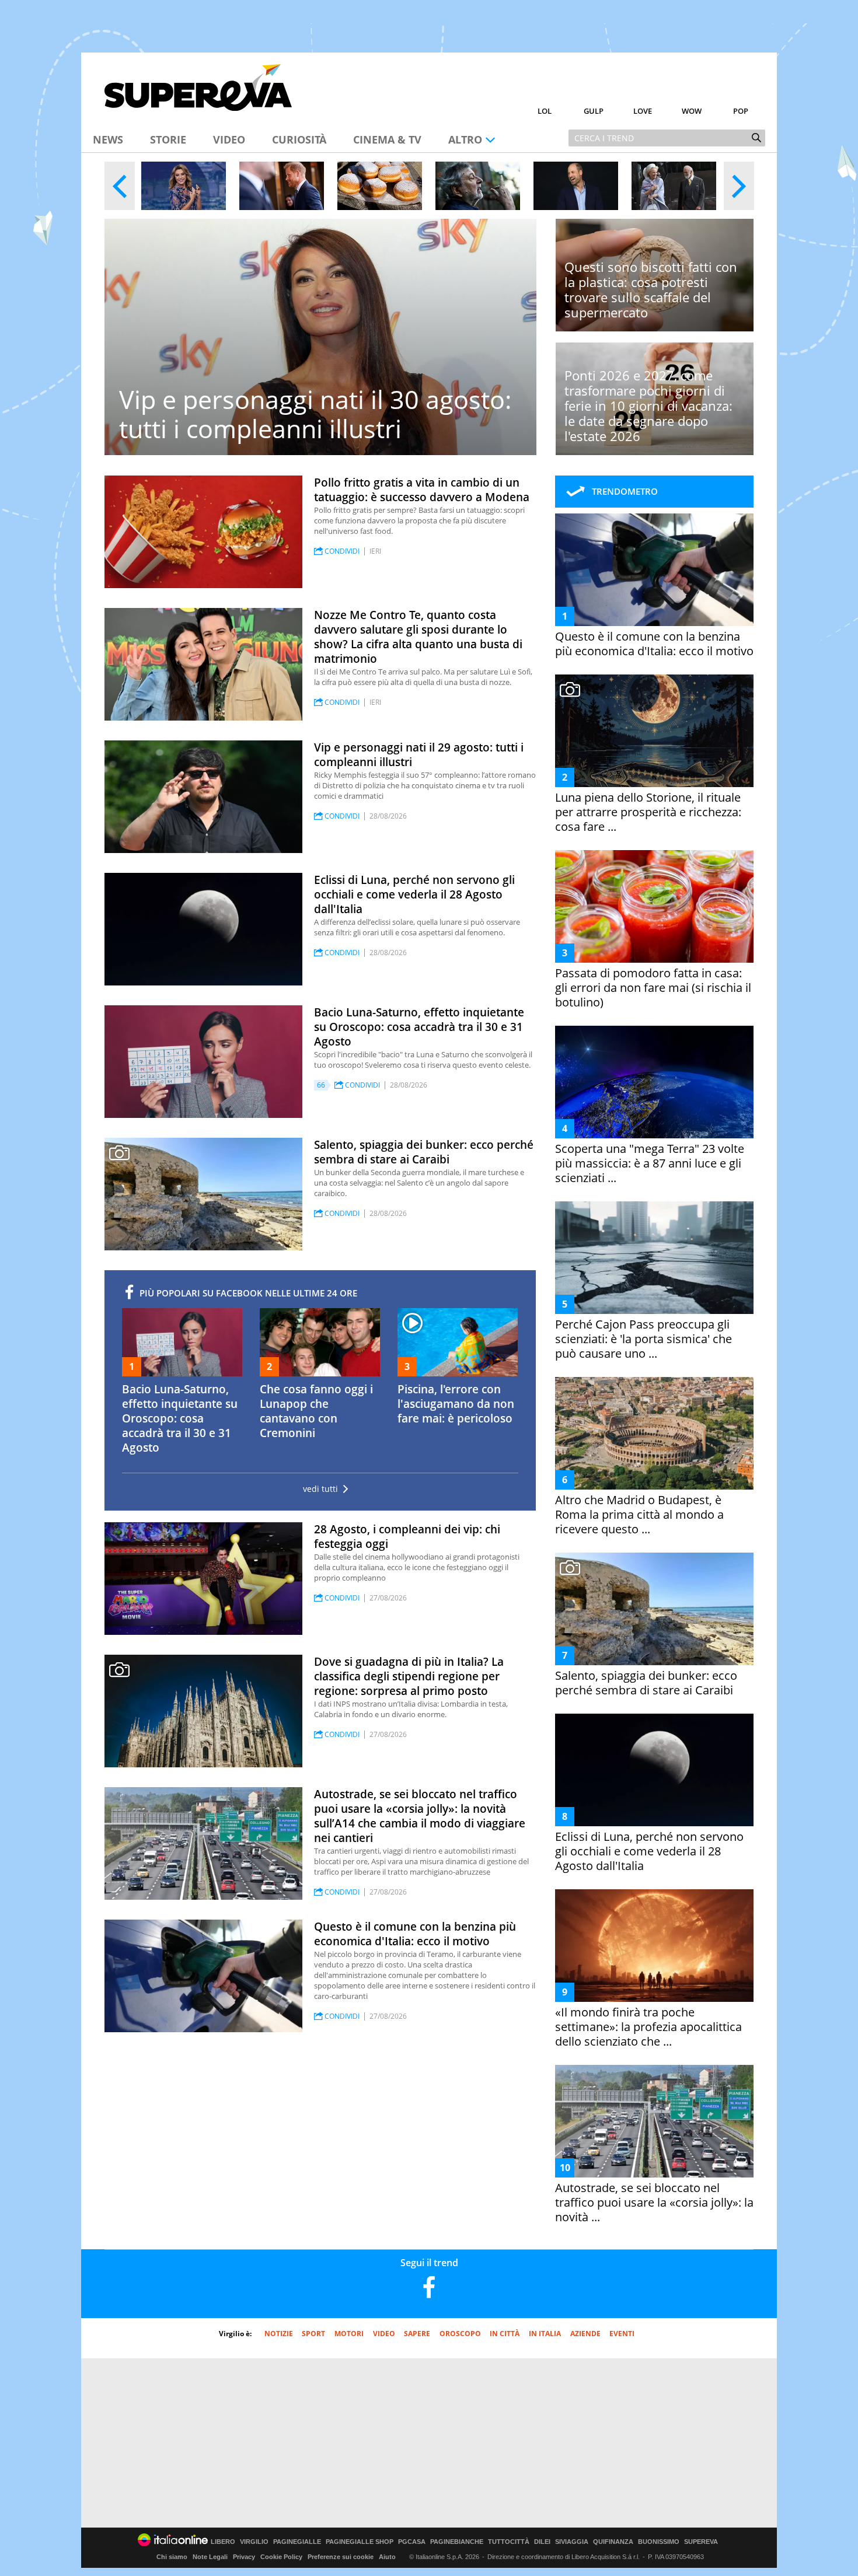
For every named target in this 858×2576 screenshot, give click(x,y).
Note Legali (210, 2557)
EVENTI (622, 2334)
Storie (168, 139)
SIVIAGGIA (572, 2542)
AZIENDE (585, 2334)
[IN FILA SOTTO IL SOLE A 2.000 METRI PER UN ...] (380, 186)
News (108, 139)
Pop (741, 111)
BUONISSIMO (659, 2542)
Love (643, 111)
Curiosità (299, 139)
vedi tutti (320, 1489)
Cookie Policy (281, 2557)
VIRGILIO (254, 2542)
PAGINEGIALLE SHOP (360, 2542)
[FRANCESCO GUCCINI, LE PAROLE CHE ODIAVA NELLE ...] (478, 186)
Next (739, 186)
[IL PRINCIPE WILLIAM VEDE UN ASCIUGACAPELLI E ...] (576, 186)
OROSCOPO (460, 2334)
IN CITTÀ (505, 2334)
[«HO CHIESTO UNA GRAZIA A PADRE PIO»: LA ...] (184, 186)
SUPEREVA (701, 2542)
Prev (120, 186)
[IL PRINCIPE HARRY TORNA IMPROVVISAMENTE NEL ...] (282, 186)
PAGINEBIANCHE (457, 2542)
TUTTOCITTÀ (509, 2542)
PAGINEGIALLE (297, 2542)
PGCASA (412, 2542)
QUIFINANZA (613, 2542)
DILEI (542, 2542)
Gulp (594, 111)
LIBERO (223, 2542)
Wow (692, 111)
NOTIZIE (279, 2334)
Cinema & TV (387, 139)
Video (229, 139)
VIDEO (384, 2334)
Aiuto (387, 2557)
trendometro (625, 491)
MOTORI (349, 2334)
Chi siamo (172, 2557)
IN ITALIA (545, 2334)
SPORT (313, 2334)
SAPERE (417, 2334)
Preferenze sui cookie (341, 2557)
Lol (545, 111)
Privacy (244, 2557)
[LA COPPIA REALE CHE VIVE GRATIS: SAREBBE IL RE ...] (674, 186)
